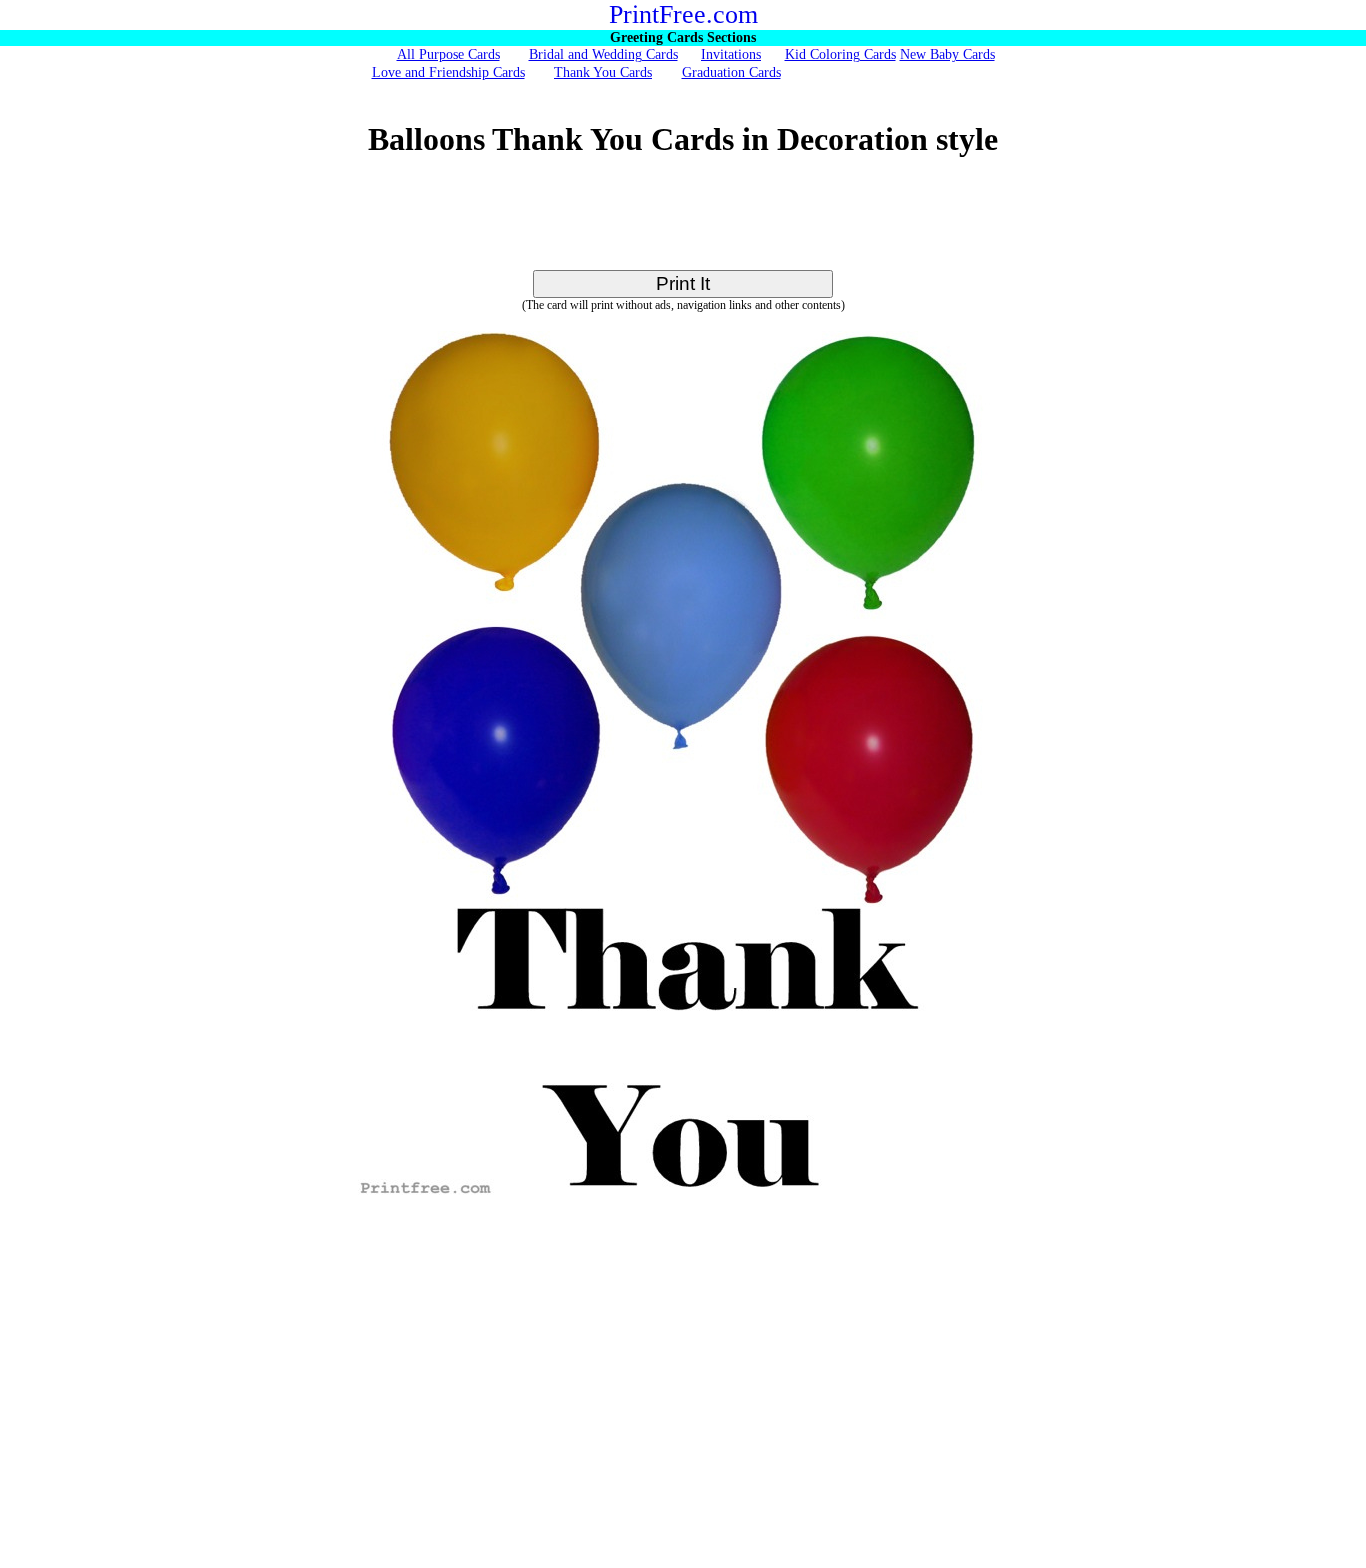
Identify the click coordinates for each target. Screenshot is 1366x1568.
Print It (683, 283)
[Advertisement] (683, 225)
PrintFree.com (683, 14)
